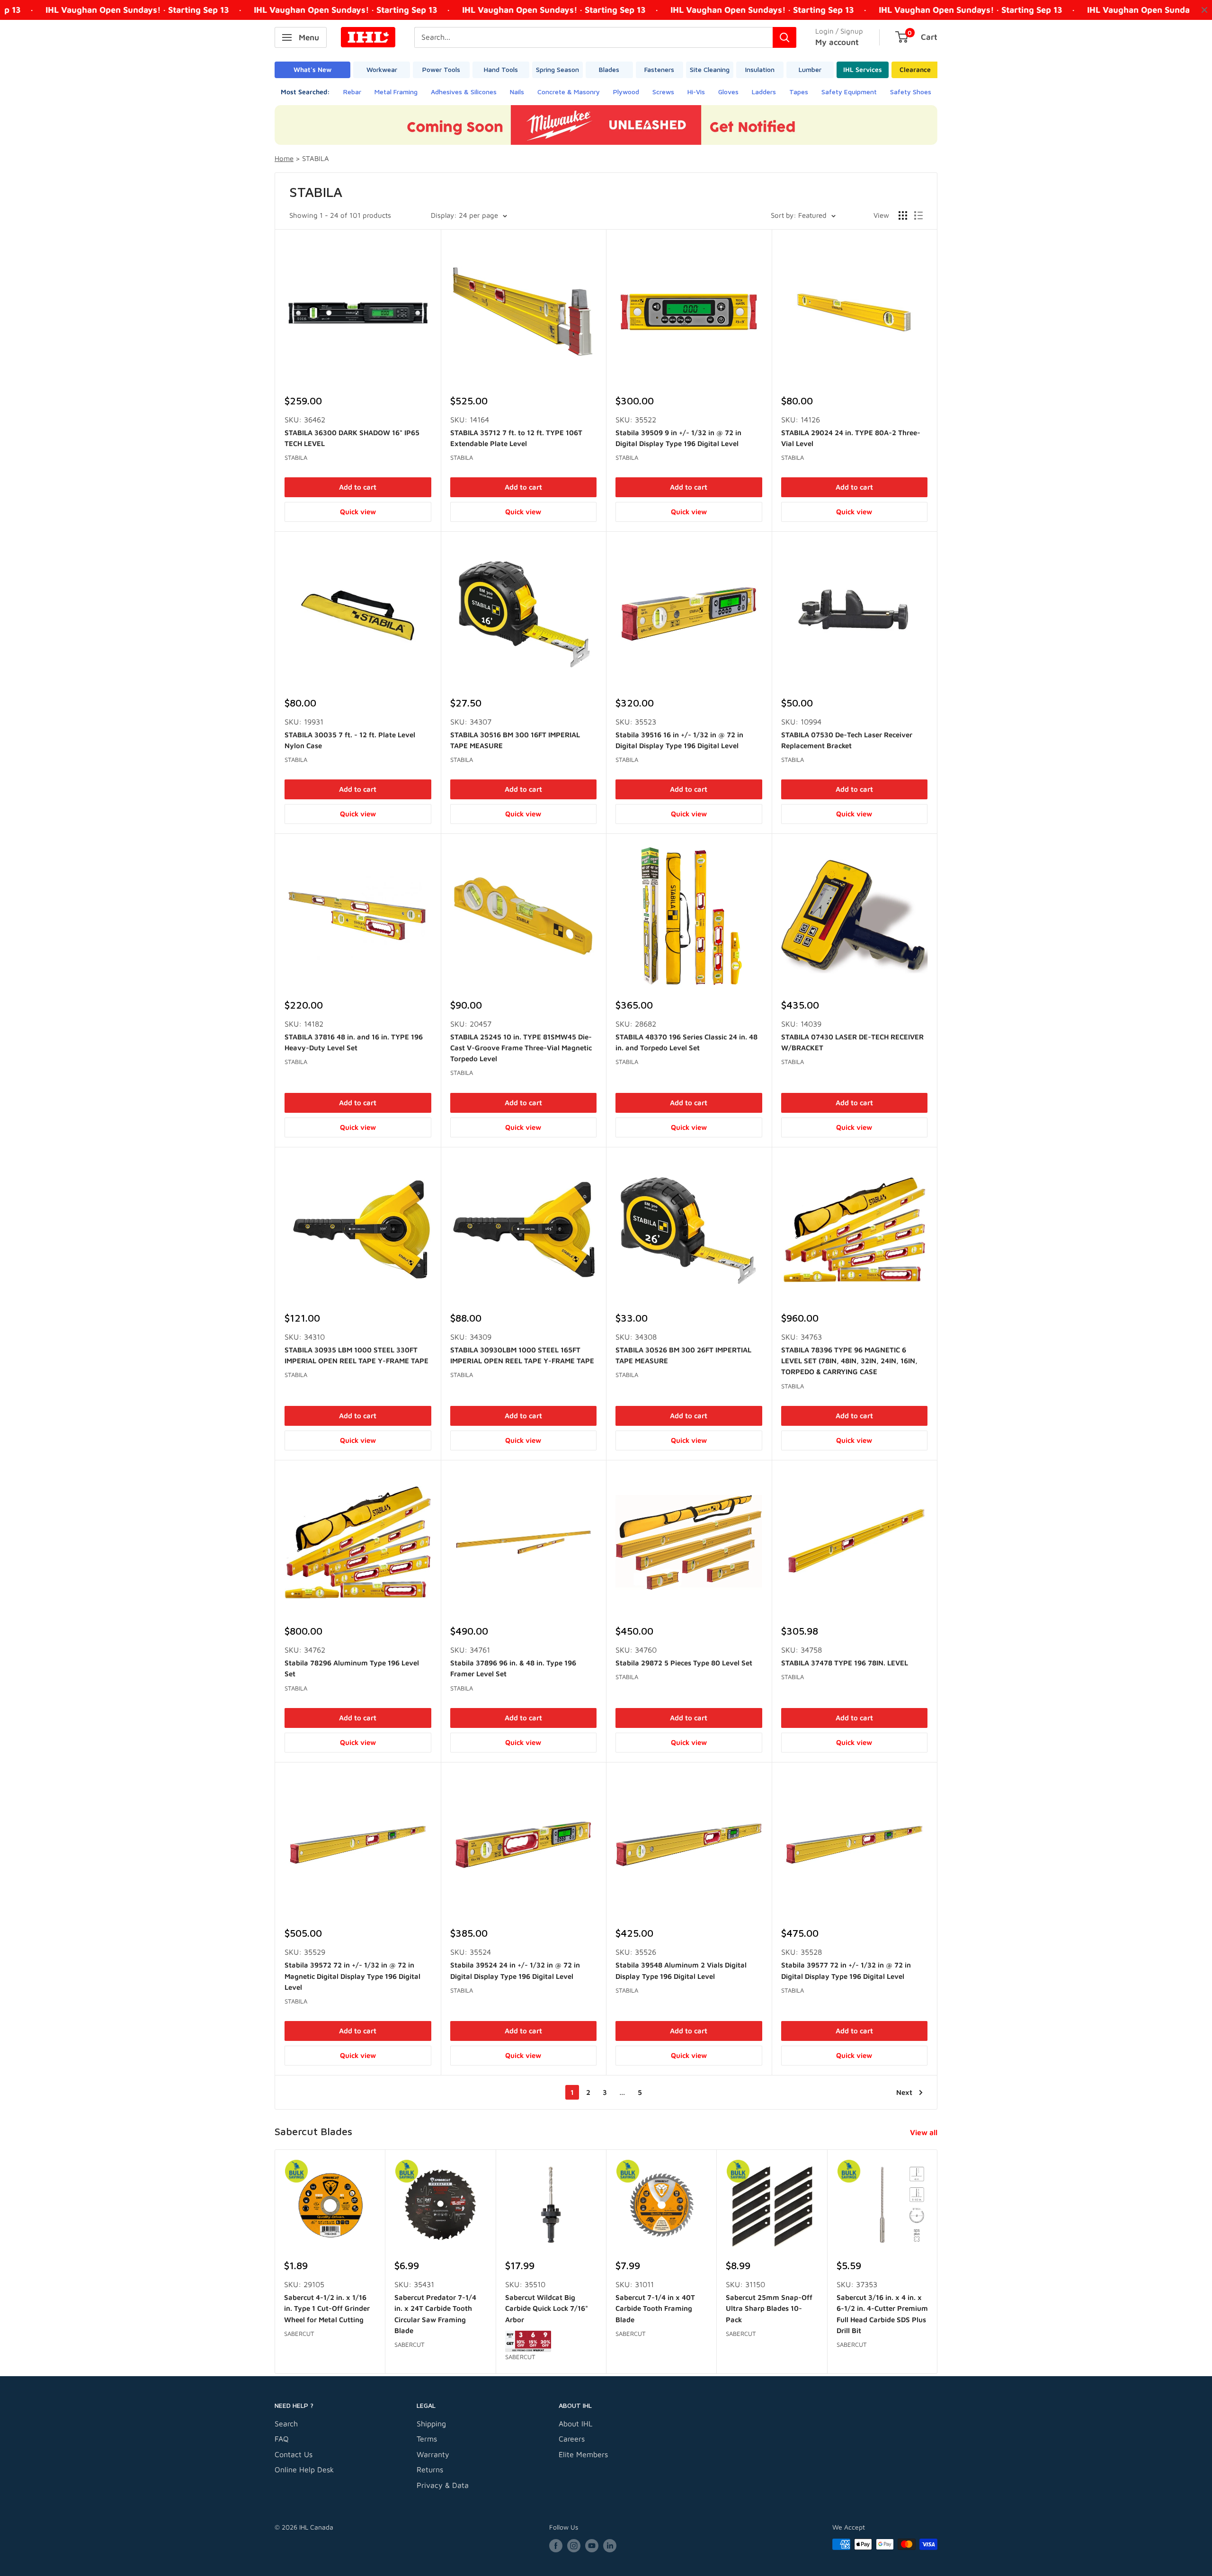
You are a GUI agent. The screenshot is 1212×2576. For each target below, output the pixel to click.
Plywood (626, 92)
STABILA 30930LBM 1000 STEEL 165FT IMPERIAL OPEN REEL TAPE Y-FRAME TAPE (522, 1355)
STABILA (296, 457)
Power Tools (441, 69)
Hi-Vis (696, 92)
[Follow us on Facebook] (556, 2545)
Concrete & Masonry (569, 92)
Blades (609, 69)
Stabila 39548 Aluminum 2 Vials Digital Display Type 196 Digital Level (681, 1970)
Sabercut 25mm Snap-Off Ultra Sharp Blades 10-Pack (769, 2308)
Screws (663, 92)
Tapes (799, 92)
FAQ (282, 2439)
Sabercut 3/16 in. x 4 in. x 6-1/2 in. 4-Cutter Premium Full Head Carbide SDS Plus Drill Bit (882, 2314)
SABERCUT (299, 2334)
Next (904, 2092)
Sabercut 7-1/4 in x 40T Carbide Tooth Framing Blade (655, 2308)
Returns (430, 2469)
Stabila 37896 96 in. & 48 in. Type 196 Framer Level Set (513, 1668)
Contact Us (294, 2454)
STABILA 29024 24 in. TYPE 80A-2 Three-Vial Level (851, 438)
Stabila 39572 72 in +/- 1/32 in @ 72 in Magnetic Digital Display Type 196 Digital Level (352, 1976)
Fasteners (659, 69)
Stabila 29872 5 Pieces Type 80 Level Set (684, 1663)
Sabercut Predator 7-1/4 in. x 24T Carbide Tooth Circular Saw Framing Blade (435, 2314)
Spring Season (557, 69)
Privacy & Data (443, 2485)
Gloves (728, 92)
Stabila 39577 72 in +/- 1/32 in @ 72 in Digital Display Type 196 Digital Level (846, 1970)
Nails (517, 92)
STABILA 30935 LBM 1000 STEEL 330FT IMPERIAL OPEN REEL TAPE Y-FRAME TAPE (356, 1355)
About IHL (575, 2424)
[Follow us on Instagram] (574, 2545)
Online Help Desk (304, 2469)
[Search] (784, 37)
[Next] (938, 2262)
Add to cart (358, 487)
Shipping (431, 2424)
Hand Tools (501, 69)
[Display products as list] (918, 215)
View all (925, 2132)
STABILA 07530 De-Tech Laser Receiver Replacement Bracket (847, 740)
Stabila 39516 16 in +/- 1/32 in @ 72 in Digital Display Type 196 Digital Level (679, 740)
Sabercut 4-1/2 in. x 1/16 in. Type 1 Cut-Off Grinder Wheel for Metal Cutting (327, 2308)
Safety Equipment (849, 92)
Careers (572, 2439)
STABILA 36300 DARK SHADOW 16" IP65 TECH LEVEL (352, 438)
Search (286, 2424)
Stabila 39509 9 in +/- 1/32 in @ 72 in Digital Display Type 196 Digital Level (678, 438)
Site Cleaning (710, 69)
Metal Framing (396, 92)
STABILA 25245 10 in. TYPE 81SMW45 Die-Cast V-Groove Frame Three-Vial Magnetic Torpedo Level (521, 1048)
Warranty (433, 2454)
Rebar (352, 92)
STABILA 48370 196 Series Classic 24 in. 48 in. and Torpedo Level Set (686, 1042)
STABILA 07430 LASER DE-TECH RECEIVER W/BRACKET (852, 1042)
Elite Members (583, 2454)
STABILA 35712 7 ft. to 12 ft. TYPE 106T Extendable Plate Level (516, 438)
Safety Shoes (911, 92)
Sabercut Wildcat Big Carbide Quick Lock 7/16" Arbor (547, 2308)
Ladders (764, 92)
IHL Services (863, 69)
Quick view (358, 512)
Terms (427, 2439)
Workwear (382, 69)
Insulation (760, 69)
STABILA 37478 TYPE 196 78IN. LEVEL (845, 1663)
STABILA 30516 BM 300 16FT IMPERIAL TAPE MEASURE (515, 740)
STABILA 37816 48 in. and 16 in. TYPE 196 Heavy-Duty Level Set (354, 1042)
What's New (312, 69)
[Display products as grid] (903, 215)
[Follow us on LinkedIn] (610, 2545)
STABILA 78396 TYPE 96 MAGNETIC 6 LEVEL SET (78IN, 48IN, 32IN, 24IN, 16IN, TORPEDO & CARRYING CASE (849, 1361)
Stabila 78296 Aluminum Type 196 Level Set (352, 1668)
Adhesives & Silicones (464, 92)
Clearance (915, 69)
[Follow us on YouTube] (592, 2545)
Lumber (810, 69)
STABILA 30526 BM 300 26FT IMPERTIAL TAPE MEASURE (683, 1355)
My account (837, 42)
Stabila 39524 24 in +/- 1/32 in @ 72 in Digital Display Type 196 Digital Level (515, 1970)
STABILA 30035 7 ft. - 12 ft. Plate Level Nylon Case (350, 740)
